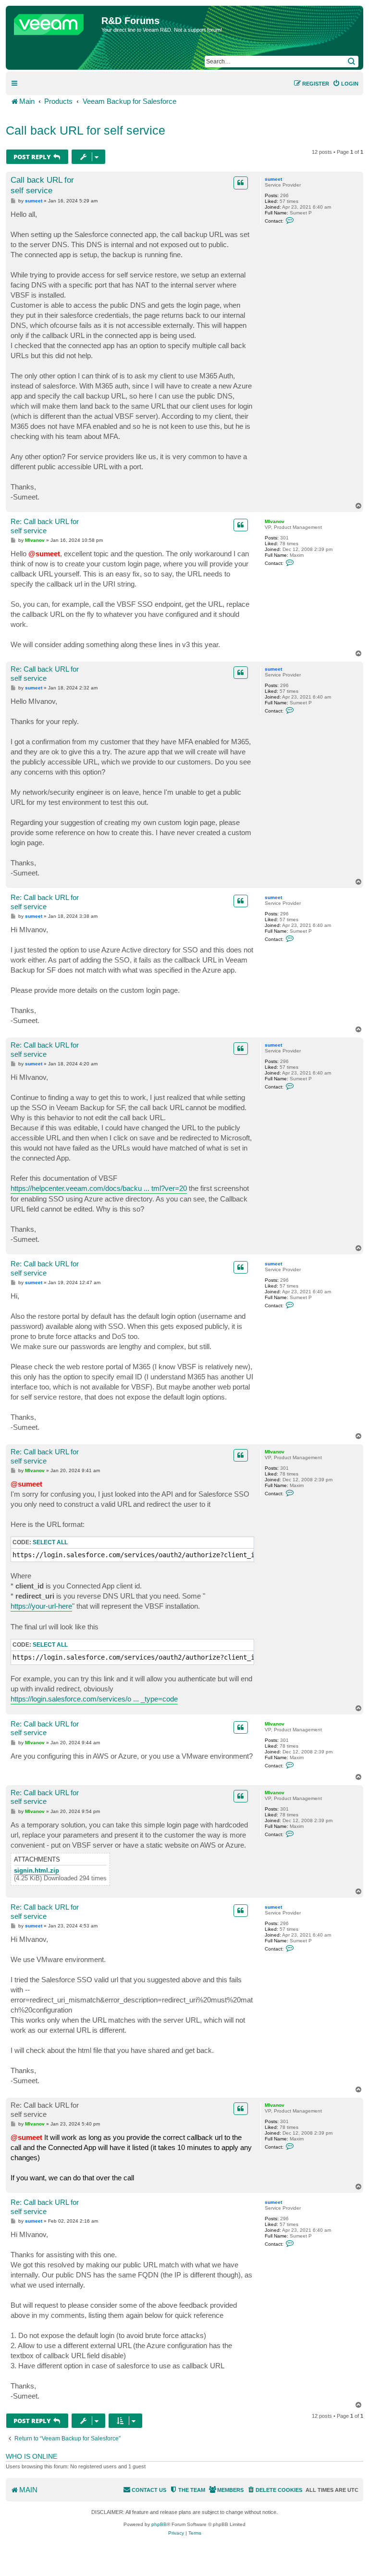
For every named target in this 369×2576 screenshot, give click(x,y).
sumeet (273, 179)
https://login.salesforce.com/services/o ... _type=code (94, 1699)
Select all (50, 1542)
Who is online (31, 2456)
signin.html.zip (37, 1871)
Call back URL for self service (86, 130)
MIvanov (275, 521)
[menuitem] (345, 84)
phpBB (159, 2524)
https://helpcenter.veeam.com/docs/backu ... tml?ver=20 (99, 1188)
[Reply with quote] (241, 183)
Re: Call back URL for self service (45, 526)
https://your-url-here (41, 1606)
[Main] (55, 22)
